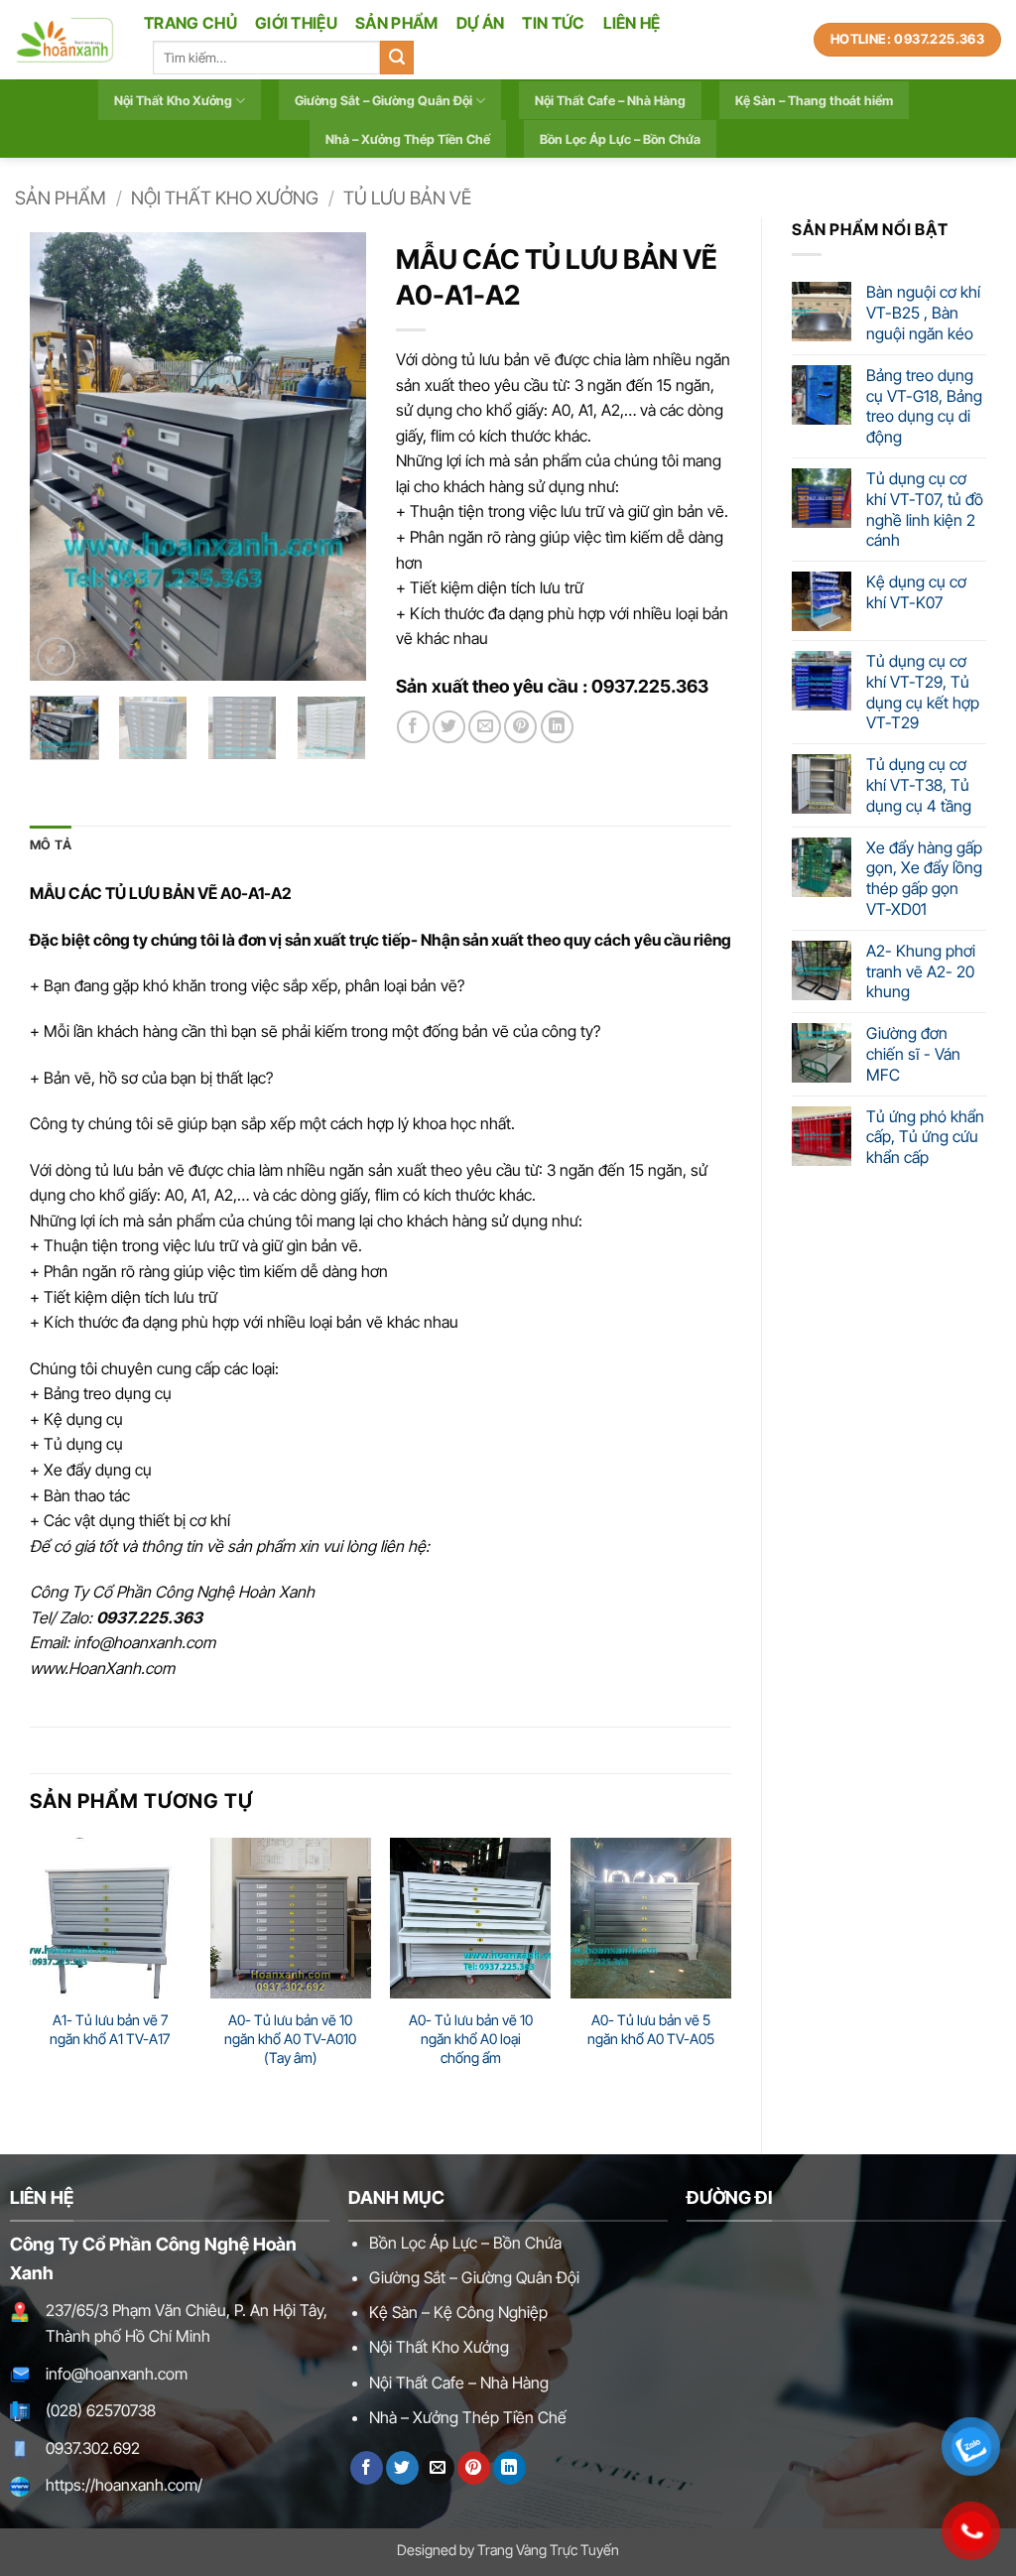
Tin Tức (553, 23)
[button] (56, 656)
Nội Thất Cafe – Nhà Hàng (610, 101)
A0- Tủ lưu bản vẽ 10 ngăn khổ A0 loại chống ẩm (471, 2038)
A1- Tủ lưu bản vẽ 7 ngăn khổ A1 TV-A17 (110, 2029)
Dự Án (481, 23)
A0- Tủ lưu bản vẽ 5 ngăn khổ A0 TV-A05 (651, 2029)
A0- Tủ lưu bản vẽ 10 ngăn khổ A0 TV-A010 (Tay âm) (290, 2038)
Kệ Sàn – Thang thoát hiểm (814, 101)
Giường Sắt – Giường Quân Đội (383, 101)
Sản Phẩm (397, 23)
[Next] (334, 456)
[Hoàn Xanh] (64, 40)
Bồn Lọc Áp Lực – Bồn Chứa (620, 139)
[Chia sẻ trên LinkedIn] (557, 727)
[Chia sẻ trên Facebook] (413, 727)
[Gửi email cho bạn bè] (485, 727)
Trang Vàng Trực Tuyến (548, 2550)
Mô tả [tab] (51, 845)
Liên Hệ (632, 23)
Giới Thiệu (296, 23)
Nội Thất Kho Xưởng (173, 101)
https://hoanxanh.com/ (124, 2485)
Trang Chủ (190, 23)
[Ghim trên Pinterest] (520, 727)
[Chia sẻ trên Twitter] (449, 727)
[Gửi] (397, 58)
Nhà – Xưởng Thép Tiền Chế (408, 139)
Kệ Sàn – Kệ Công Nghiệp (458, 2312)
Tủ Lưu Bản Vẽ (407, 197)
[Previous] (62, 456)
